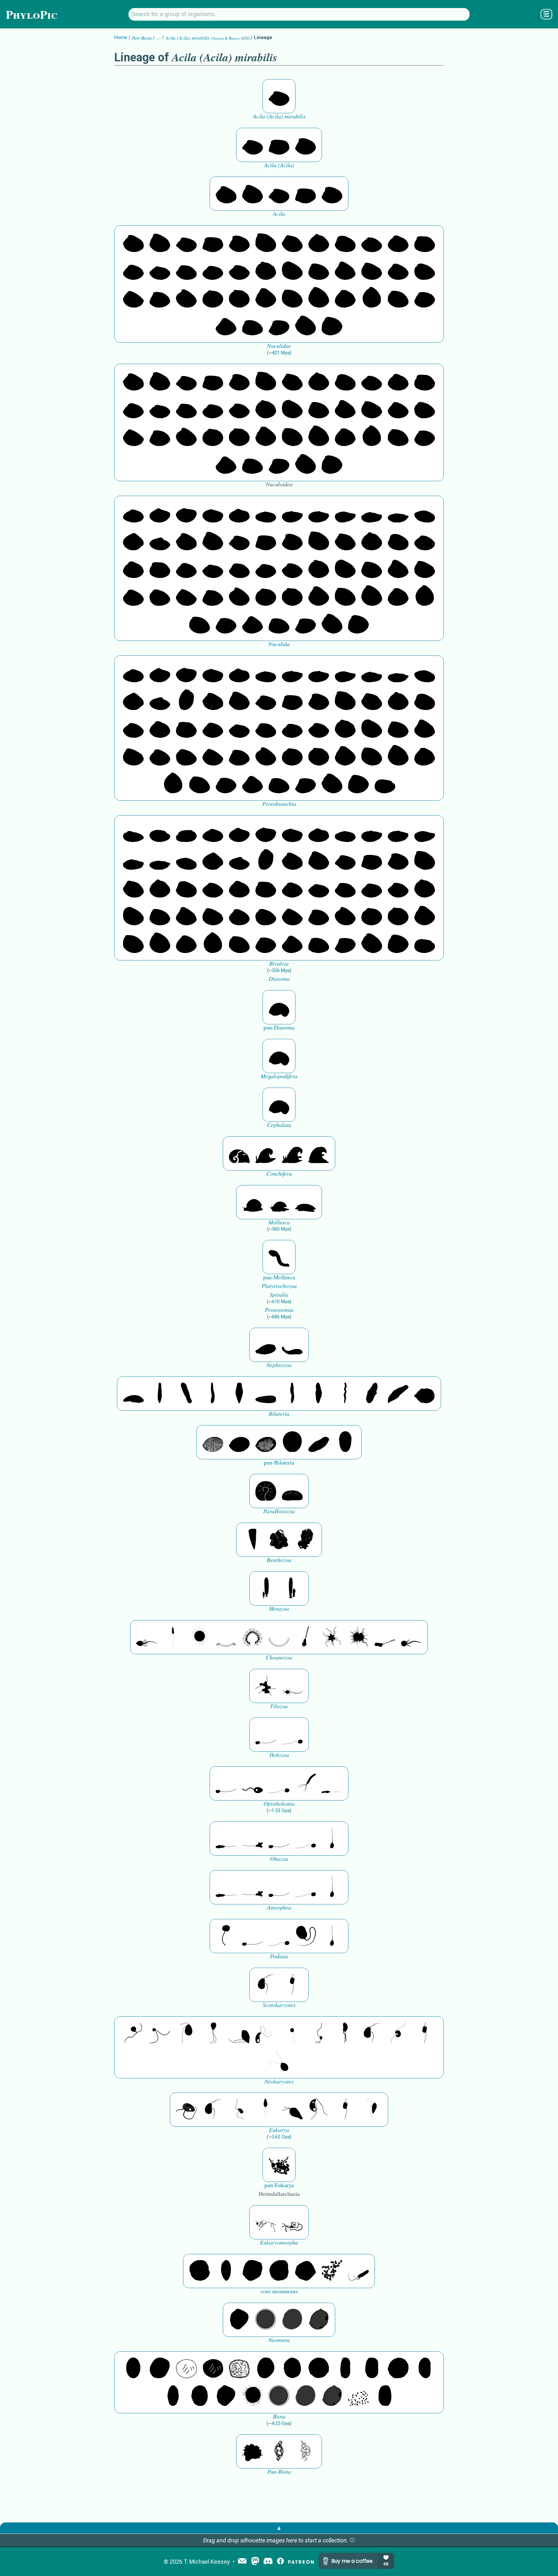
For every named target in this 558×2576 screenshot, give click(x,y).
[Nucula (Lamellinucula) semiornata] (372, 270)
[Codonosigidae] (385, 1637)
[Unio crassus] (186, 832)
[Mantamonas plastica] (226, 1936)
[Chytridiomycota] (253, 1783)
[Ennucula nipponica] (372, 242)
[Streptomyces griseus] (292, 2368)
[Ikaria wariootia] (133, 1394)
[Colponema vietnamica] (345, 2033)
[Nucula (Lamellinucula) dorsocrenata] (160, 298)
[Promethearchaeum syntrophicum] (266, 2222)
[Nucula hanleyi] (253, 326)
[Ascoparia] (160, 1394)
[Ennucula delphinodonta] (425, 242)
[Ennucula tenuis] (266, 242)
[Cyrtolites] (239, 1153)
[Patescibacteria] (173, 2396)
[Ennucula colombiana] (213, 270)
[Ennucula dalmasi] (133, 270)
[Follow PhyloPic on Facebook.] (280, 2562)
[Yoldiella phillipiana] (160, 513)
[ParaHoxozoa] (292, 1491)
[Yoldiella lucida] (213, 513)
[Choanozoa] (332, 1637)
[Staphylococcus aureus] (319, 2368)
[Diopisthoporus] (186, 1394)
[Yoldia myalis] (266, 513)
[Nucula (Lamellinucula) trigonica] (345, 270)
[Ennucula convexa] (186, 270)
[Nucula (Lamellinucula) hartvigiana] (425, 270)
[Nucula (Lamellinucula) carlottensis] (332, 326)
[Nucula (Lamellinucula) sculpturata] (398, 270)
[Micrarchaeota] (266, 2320)
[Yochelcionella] (319, 1153)
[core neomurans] (358, 2271)
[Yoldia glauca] (345, 513)
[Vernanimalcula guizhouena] (425, 1394)
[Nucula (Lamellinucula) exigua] (133, 298)
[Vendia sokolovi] (345, 1442)
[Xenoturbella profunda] (292, 1394)
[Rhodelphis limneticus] (239, 2033)
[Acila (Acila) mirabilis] (279, 96)
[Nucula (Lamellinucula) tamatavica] (305, 326)
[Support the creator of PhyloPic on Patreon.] (301, 2562)
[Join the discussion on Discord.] (268, 2562)
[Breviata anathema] (226, 1839)
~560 (279, 1229)
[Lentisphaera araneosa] (398, 2368)
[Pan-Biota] (253, 2451)
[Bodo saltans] (186, 2110)
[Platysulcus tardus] (186, 2033)
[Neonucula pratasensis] (186, 298)
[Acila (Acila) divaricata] (305, 145)
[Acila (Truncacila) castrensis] (253, 194)
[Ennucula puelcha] (345, 242)
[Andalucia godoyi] (239, 2110)
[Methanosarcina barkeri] (253, 2271)
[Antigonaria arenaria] (213, 1394)
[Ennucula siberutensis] (319, 242)
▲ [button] (279, 2528)
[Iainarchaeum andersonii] (319, 2320)
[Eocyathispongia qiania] (279, 1540)
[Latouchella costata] (266, 1153)
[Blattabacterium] (133, 2368)
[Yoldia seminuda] (398, 513)
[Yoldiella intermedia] (239, 513)
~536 (279, 970)
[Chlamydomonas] (279, 2061)
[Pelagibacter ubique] (425, 2368)
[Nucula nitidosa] (425, 298)
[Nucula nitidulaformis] (372, 298)
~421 (279, 353)
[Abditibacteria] (266, 2368)
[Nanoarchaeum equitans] (239, 2320)
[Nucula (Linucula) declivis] (319, 270)
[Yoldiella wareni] (133, 513)
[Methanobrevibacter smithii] (226, 2271)
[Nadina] (239, 1394)
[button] (352, 2540)
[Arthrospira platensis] (345, 2368)
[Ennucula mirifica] (398, 242)
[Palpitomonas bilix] (160, 2033)
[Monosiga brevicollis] (147, 1637)
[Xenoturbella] (398, 1394)
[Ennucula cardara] (239, 270)
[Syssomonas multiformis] (266, 1735)
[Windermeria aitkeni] (319, 1442)
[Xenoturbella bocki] (319, 1394)
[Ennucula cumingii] (160, 270)
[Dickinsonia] (213, 1442)
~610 (279, 1302)
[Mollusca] (253, 1202)
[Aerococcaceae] (160, 2368)
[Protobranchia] (385, 784)
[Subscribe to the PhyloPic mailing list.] (242, 2561)
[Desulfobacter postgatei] (358, 2396)
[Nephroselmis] (398, 2033)
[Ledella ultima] (133, 541)
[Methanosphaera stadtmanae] (200, 2271)
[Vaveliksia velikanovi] (266, 1588)
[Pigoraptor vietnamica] (266, 1686)
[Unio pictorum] (133, 832)
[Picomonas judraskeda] (319, 2033)
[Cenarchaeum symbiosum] (332, 2271)
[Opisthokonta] (305, 1783)
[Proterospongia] (358, 1637)
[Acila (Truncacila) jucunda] (226, 194)
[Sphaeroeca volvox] (173, 1637)
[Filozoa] (292, 1686)
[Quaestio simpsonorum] (266, 1491)
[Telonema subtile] (213, 2033)
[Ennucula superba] (292, 242)
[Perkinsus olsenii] (266, 2033)
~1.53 (279, 1810)
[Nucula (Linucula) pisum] (292, 270)
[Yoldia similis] (372, 513)
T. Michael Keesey (207, 2562)
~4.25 (279, 2423)
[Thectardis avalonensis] (253, 1540)
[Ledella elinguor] (160, 541)
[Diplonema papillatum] (292, 2110)
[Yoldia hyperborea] (319, 513)
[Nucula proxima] (319, 298)
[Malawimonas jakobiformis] (266, 1985)
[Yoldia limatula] (292, 513)
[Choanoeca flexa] (226, 1637)
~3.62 (279, 2137)
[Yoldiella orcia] (186, 513)
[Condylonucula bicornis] (213, 298)
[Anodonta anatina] (160, 832)
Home (121, 37)
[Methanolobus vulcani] (305, 2271)
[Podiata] (305, 1936)
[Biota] (186, 2368)
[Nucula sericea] (292, 298)
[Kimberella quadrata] (266, 1345)
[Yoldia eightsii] (425, 513)
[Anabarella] (279, 1007)
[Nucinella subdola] (186, 700)
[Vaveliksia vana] (292, 1588)
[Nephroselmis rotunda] (292, 2033)
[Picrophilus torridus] (279, 2271)
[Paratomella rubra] (345, 1394)
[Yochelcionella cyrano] (292, 1153)
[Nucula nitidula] (398, 298)
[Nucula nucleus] (345, 298)
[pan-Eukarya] (279, 2165)
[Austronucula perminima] (239, 298)
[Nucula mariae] (226, 326)
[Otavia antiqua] (305, 1540)
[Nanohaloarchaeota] (292, 2320)
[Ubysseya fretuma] (133, 2033)
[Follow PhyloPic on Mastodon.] (255, 2562)
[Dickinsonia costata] (292, 1442)
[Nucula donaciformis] (279, 326)
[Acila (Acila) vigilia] (279, 145)
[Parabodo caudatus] (372, 2110)
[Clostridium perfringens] (372, 2368)
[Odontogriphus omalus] (279, 1257)
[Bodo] (266, 2110)
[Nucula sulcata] (266, 298)
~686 (279, 1317)
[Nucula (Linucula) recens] (266, 270)
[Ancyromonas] (292, 1985)
